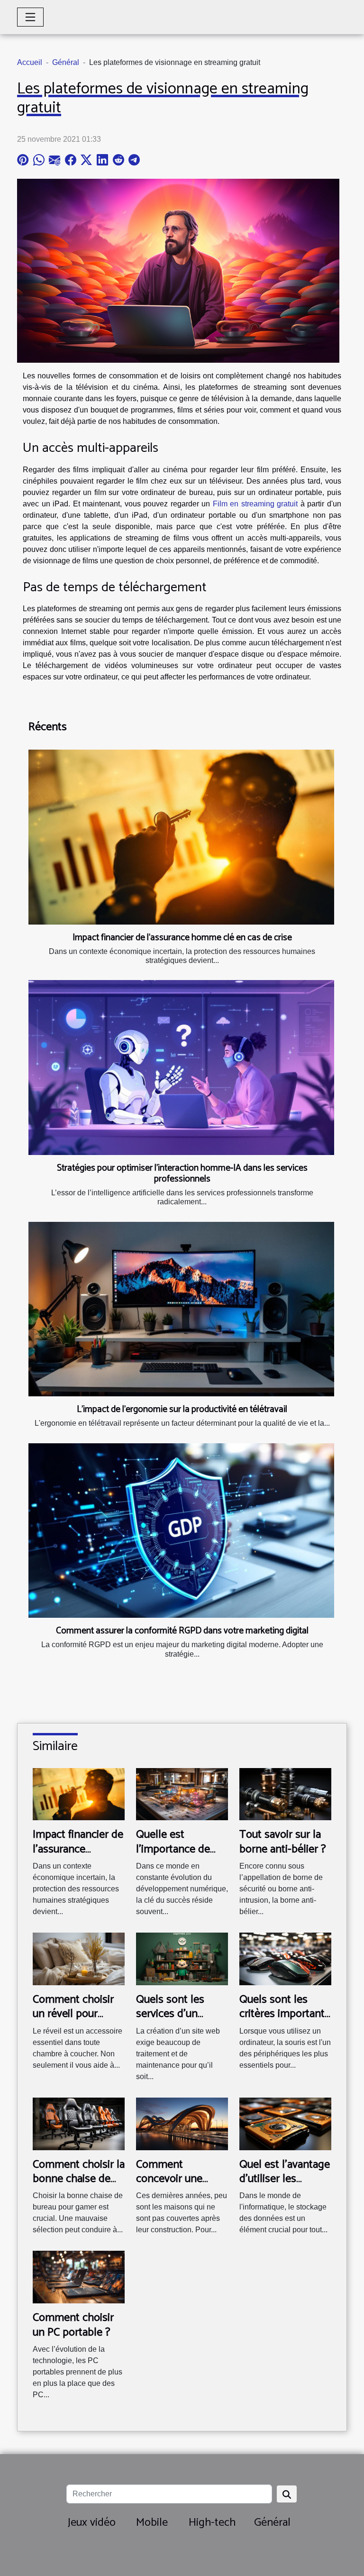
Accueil (30, 62)
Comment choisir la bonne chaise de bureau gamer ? (79, 2179)
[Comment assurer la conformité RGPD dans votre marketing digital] (181, 1531)
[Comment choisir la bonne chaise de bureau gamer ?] (79, 2123)
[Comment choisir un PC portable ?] (79, 2277)
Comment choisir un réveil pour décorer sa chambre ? (73, 2021)
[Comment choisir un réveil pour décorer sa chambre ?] (79, 1958)
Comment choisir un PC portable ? (73, 2325)
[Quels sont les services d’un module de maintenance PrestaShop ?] (182, 1958)
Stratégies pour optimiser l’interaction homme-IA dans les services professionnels (182, 1173)
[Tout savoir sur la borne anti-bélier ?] (285, 1793)
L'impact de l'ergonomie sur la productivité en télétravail (182, 1409)
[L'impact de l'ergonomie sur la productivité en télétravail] (181, 1309)
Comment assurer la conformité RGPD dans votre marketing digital (182, 1631)
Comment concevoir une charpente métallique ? (169, 2186)
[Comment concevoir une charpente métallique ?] (182, 2123)
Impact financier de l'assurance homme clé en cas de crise (182, 938)
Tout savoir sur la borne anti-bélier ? (283, 1842)
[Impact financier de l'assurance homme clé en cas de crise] (181, 837)
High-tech (212, 2523)
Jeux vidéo (92, 2523)
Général (66, 62)
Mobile (152, 2523)
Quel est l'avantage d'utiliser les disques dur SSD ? (285, 2179)
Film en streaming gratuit (255, 504)
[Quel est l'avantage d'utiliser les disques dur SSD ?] (285, 2123)
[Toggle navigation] (30, 17)
